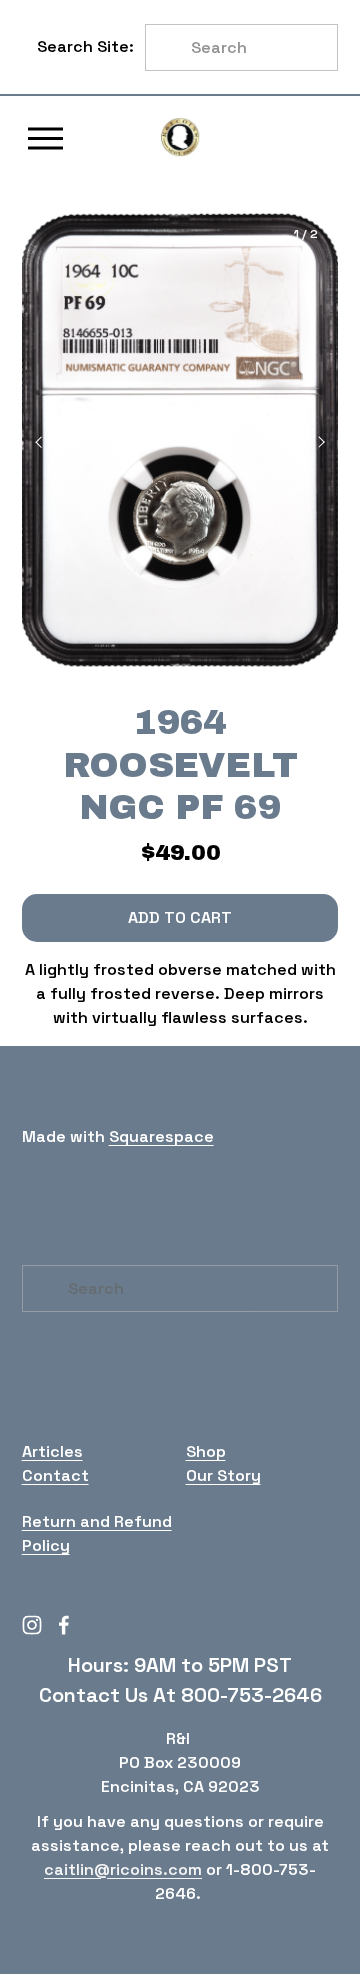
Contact (55, 1475)
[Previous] (52, 442)
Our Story (223, 1475)
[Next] (308, 442)
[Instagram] (32, 1625)
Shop (206, 1451)
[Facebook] (64, 1625)
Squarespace (161, 1136)
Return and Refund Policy (97, 1533)
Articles (52, 1451)
